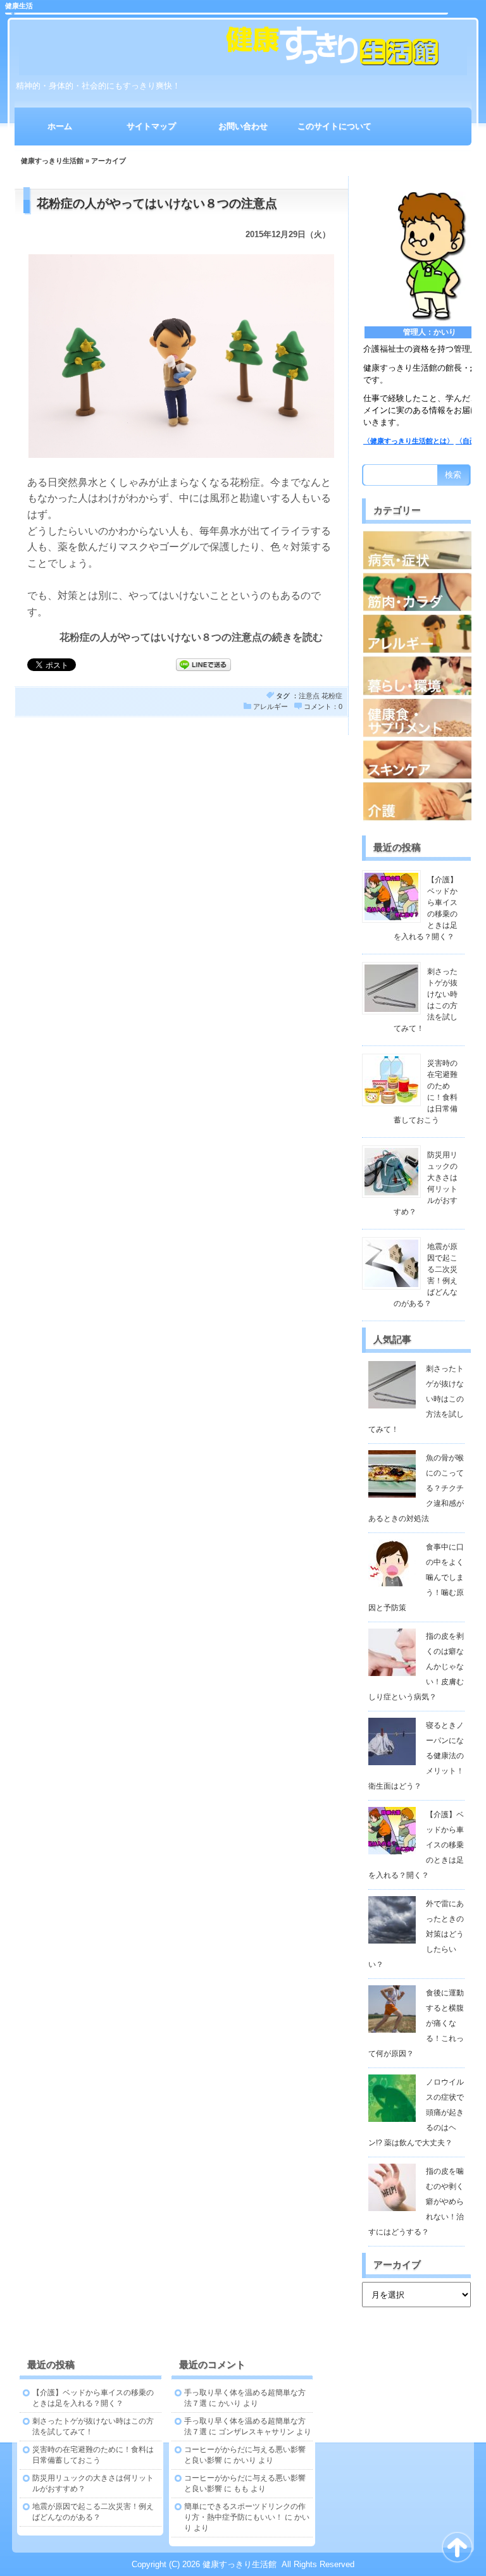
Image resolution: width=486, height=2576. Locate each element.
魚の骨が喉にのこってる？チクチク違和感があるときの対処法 (416, 1488)
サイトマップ (151, 126)
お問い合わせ (243, 126)
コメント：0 (323, 706)
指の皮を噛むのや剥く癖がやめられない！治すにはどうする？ (416, 2202)
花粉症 (332, 696)
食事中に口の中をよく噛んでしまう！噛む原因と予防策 (416, 1577)
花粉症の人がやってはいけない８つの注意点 (157, 203)
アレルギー (271, 706)
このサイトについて (334, 126)
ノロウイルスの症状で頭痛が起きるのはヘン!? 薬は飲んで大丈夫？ (416, 2112)
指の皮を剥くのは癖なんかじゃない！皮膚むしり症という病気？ (416, 1667)
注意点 (309, 696)
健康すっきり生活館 (52, 161)
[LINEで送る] (203, 664)
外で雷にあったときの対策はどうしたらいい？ (416, 1934)
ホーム (60, 126)
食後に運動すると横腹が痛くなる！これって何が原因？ (416, 2023)
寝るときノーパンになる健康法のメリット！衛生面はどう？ (416, 1756)
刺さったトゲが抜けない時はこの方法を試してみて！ (416, 1399)
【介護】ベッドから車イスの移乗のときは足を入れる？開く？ (416, 1845)
